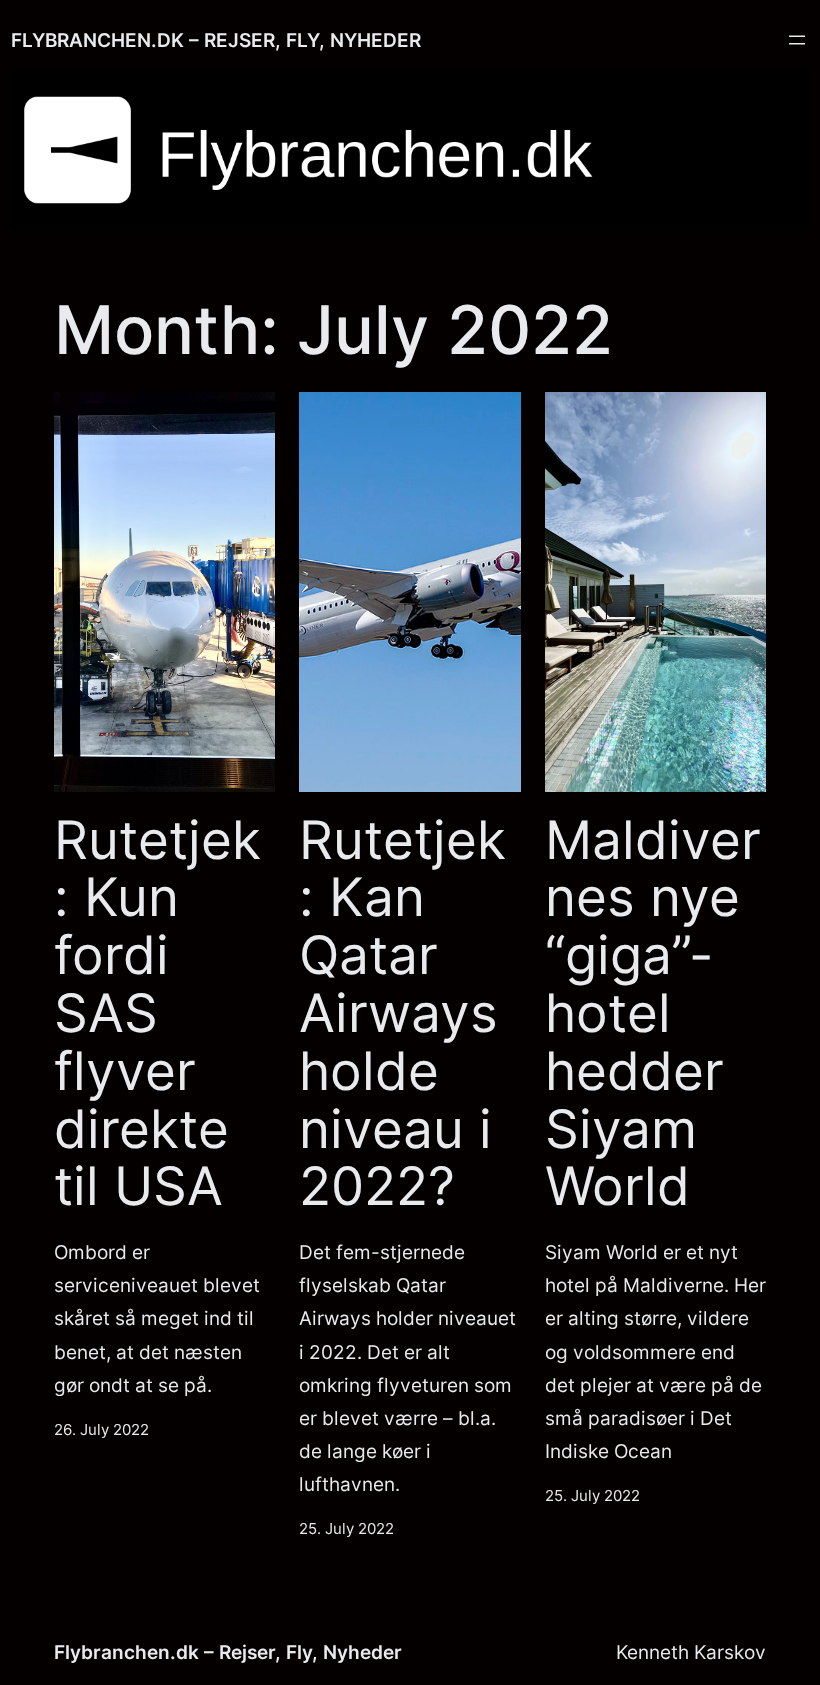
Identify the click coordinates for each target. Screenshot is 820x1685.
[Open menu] (797, 40)
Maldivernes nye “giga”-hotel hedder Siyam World (653, 1014)
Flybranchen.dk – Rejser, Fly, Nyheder (216, 40)
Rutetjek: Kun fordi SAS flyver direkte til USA (157, 1014)
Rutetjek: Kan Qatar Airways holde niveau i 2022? (402, 1014)
